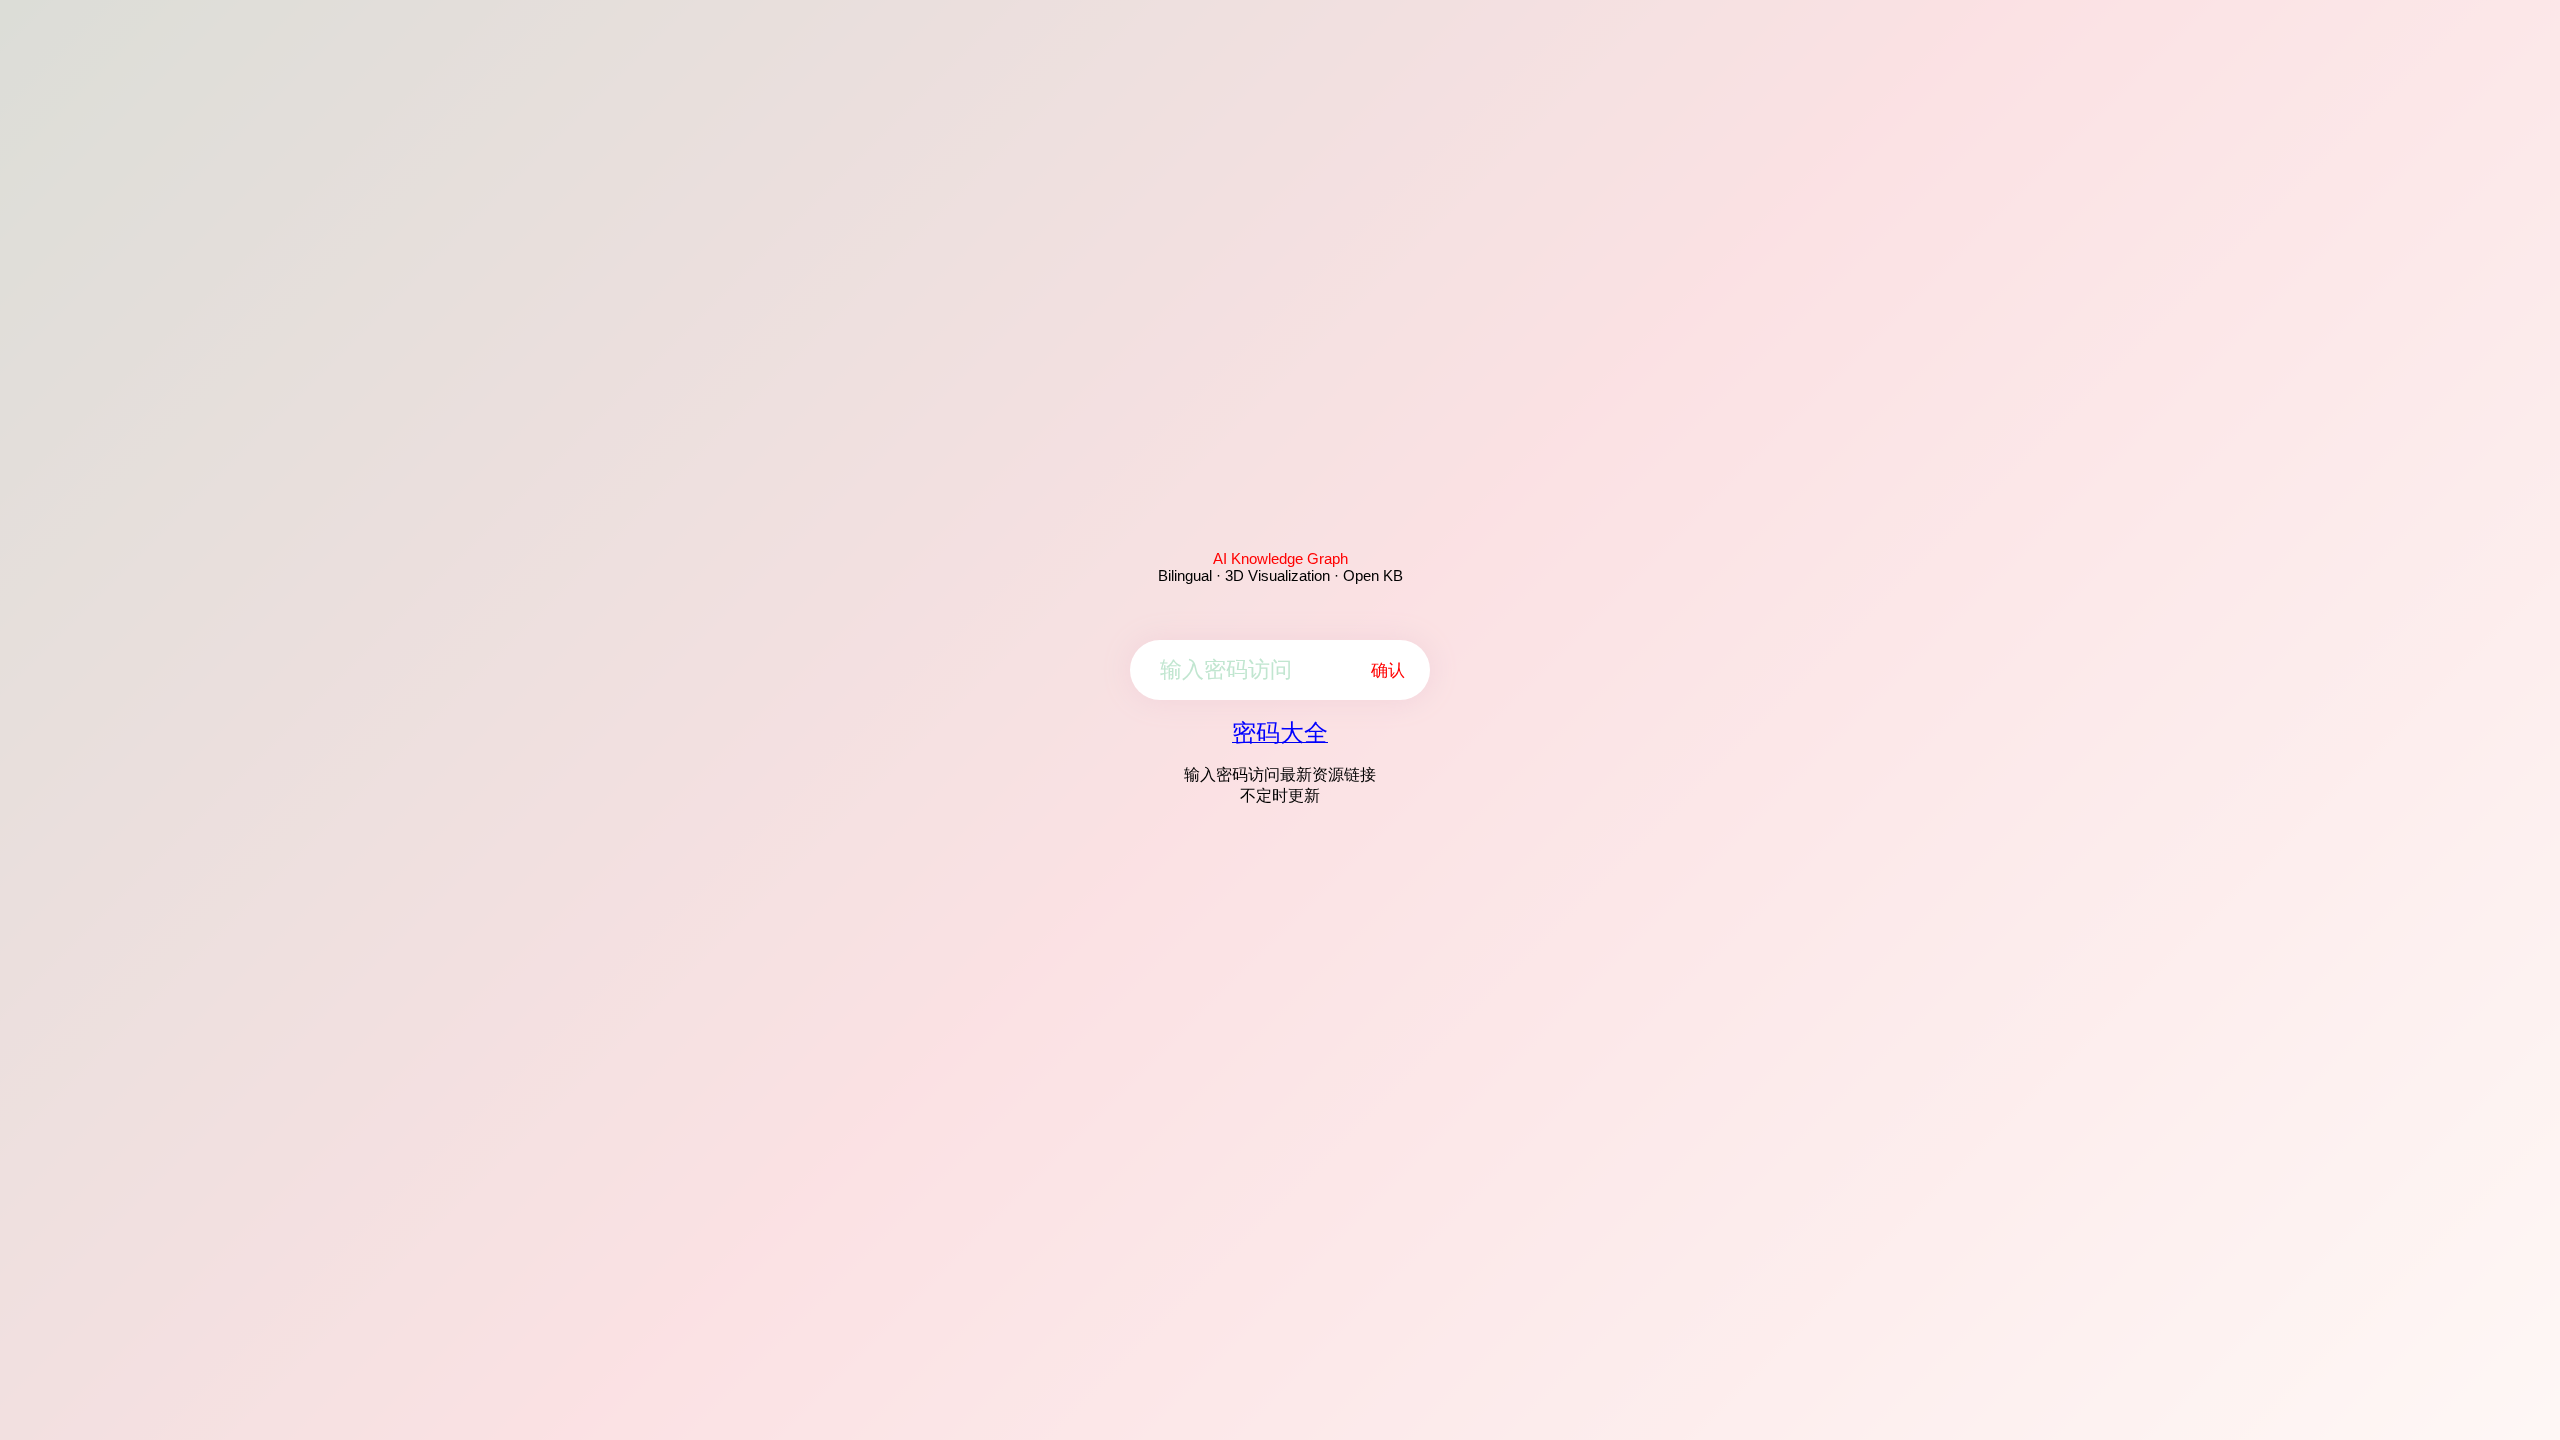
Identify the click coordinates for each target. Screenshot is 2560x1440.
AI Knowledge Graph (1280, 558)
